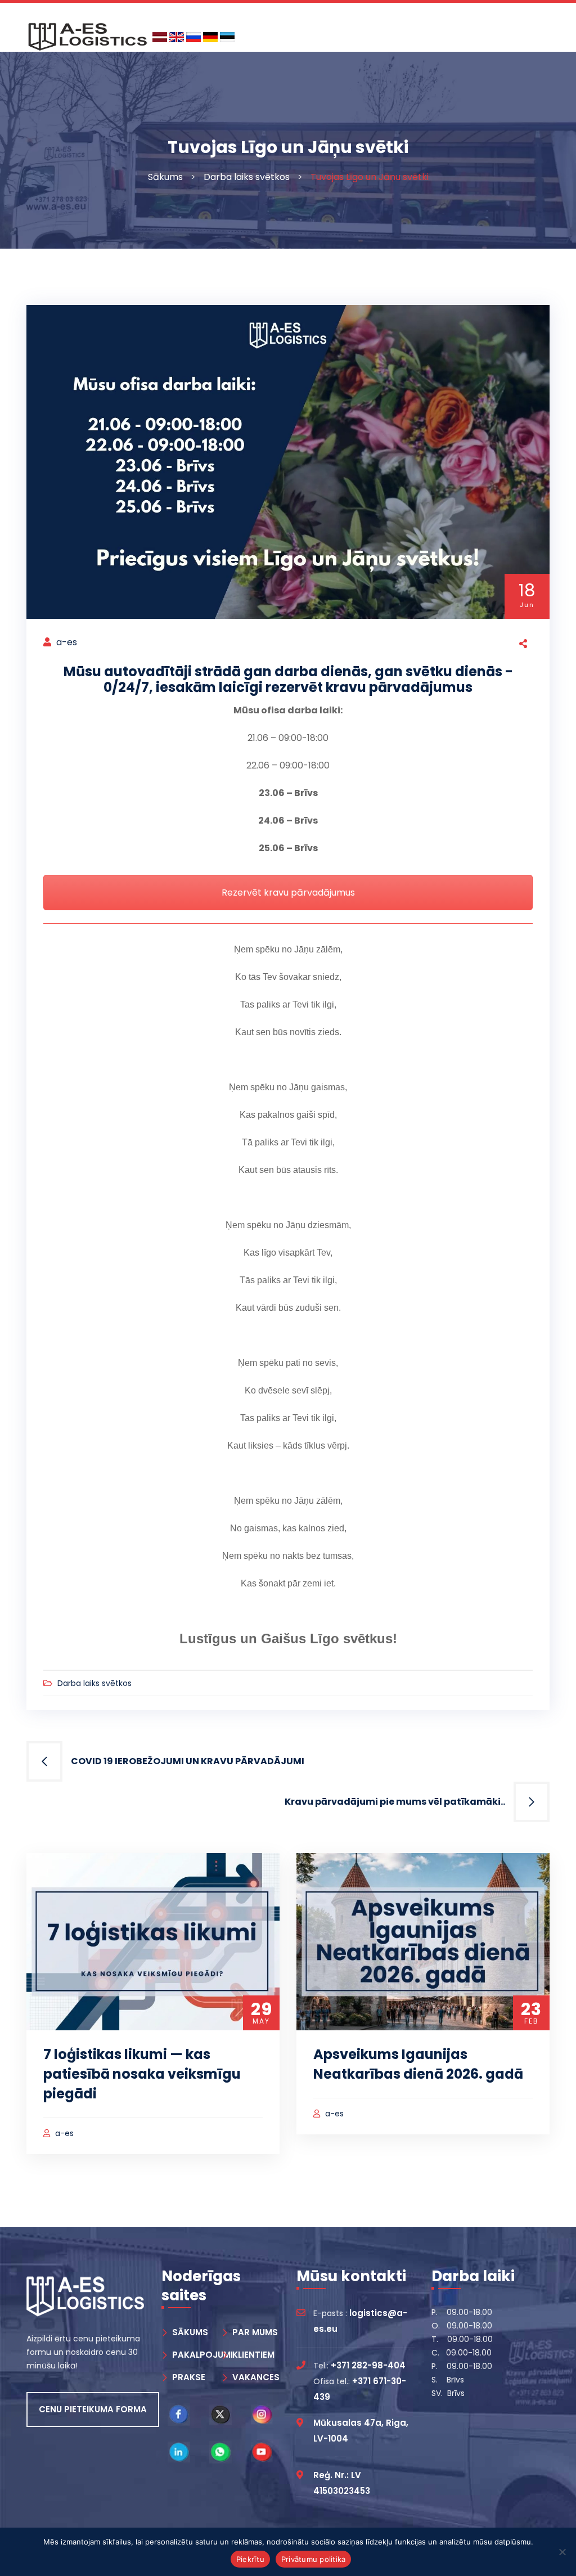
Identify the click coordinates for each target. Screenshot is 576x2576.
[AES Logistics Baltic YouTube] (262, 2452)
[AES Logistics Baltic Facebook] (179, 2415)
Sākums (165, 177)
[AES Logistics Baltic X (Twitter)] (220, 2415)
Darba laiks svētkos (247, 177)
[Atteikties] (562, 2552)
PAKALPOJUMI (202, 2355)
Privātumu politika (314, 2559)
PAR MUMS (255, 2332)
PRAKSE (189, 2377)
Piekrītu (250, 2559)
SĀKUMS (190, 2332)
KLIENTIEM (253, 2355)
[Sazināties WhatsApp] (220, 2452)
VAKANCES (256, 2377)
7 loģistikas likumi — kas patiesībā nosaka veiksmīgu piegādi (142, 2074)
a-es (67, 642)
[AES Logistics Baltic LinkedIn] (179, 2452)
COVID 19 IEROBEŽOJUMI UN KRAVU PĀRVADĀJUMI (188, 1761)
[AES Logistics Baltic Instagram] (262, 2415)
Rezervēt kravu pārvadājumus (288, 893)
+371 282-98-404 (368, 2365)
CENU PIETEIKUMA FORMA (93, 2409)
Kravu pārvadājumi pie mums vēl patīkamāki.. (395, 1802)
